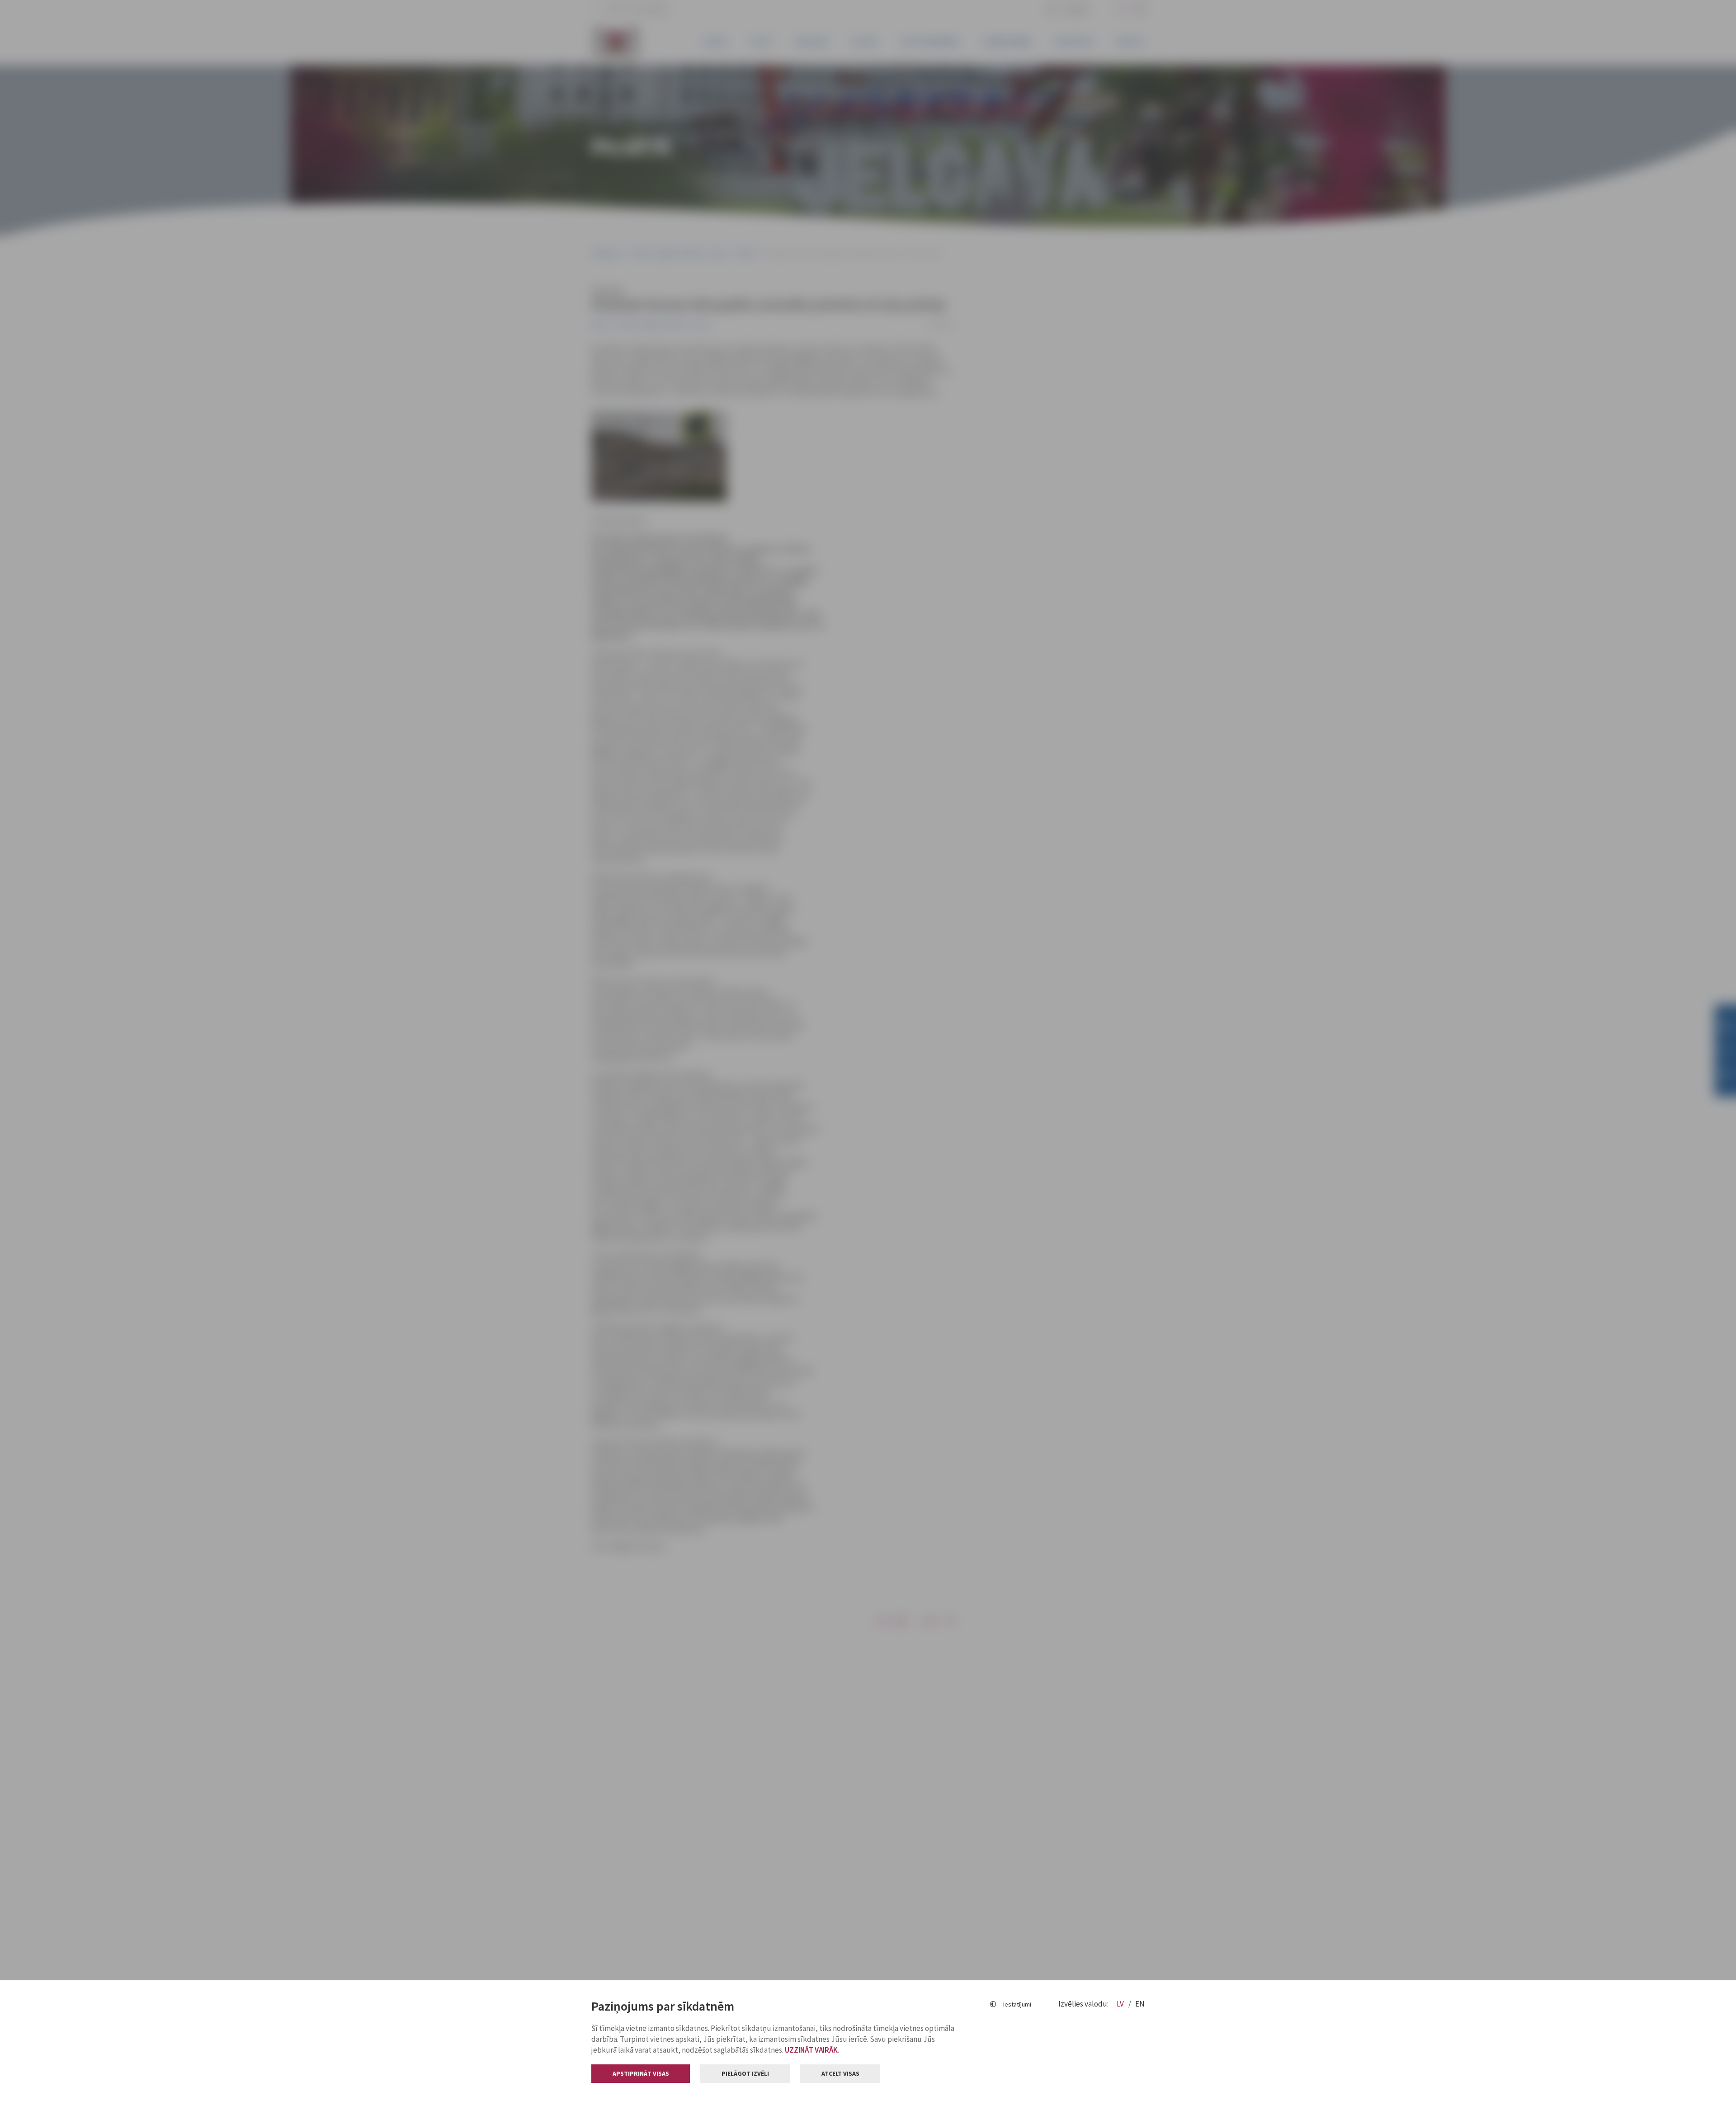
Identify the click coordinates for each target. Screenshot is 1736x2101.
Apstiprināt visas (641, 2073)
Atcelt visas (840, 2073)
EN (1140, 2004)
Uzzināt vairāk (811, 2050)
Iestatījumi (1017, 2004)
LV (1121, 2004)
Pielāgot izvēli (745, 2073)
